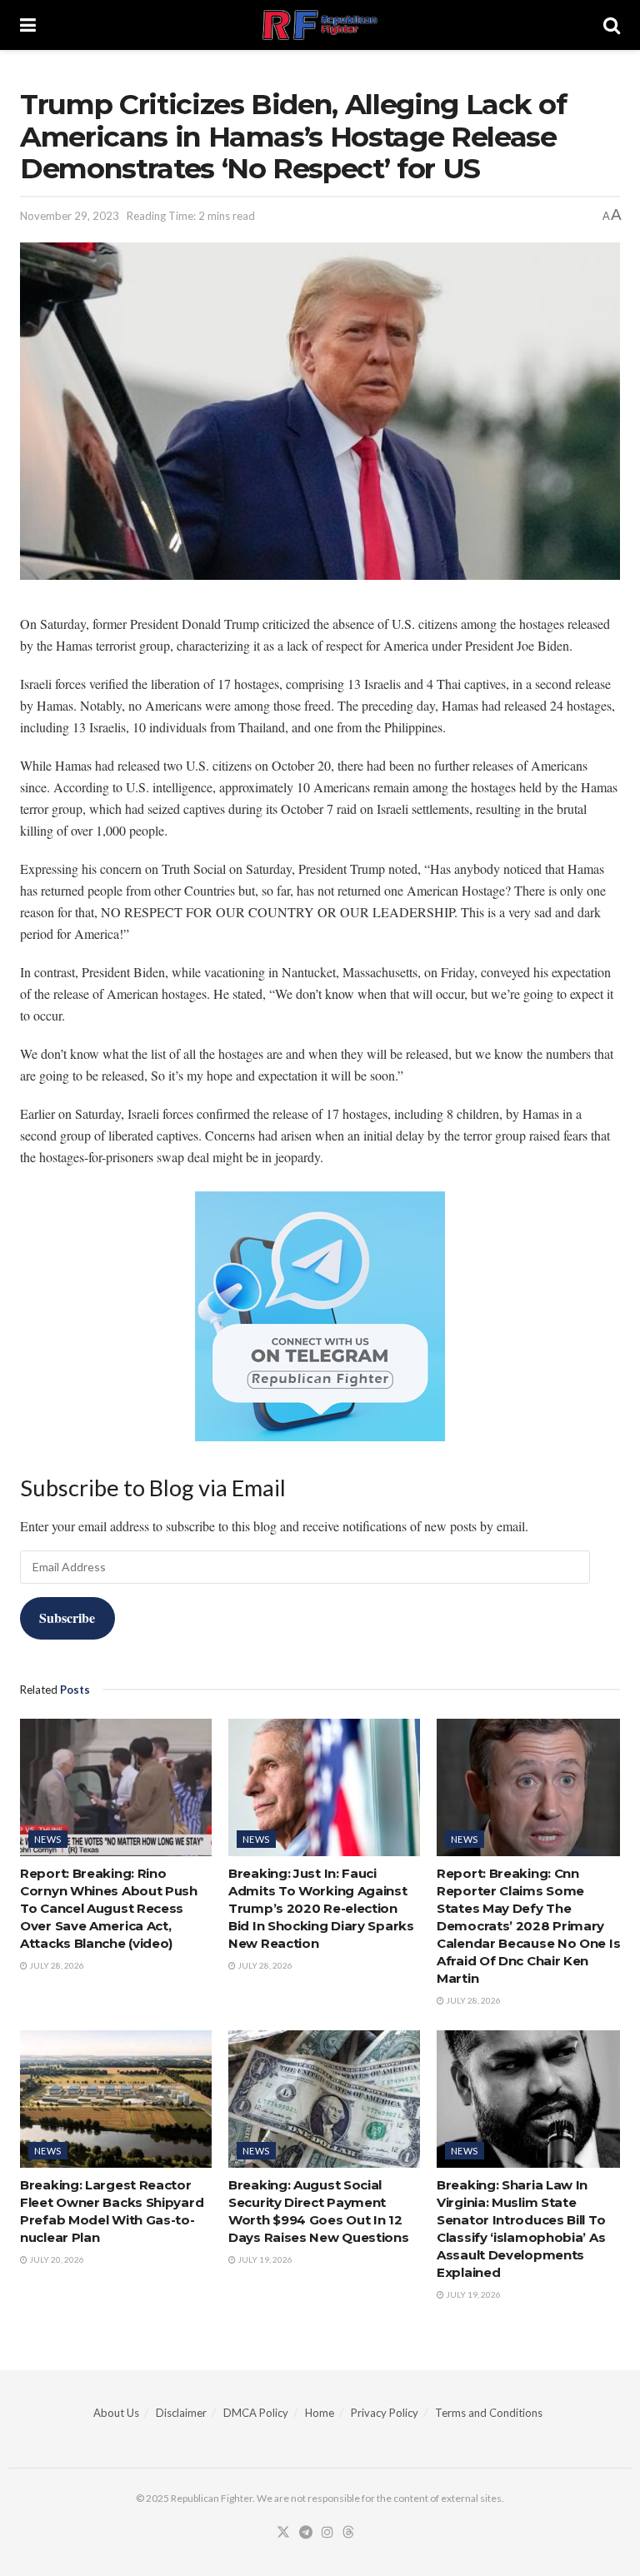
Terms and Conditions (489, 2413)
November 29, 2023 (70, 216)
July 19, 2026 (264, 2259)
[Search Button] (612, 25)
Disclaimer (181, 2413)
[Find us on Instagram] (327, 2533)
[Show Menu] (28, 25)
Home (320, 2413)
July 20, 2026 (56, 2259)
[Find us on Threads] (348, 2533)
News (48, 1839)
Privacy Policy (385, 2413)
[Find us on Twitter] (283, 2533)
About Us (116, 2413)
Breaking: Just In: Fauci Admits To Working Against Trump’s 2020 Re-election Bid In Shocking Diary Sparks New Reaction (321, 1908)
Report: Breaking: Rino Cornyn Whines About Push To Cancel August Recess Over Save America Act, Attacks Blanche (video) (109, 1908)
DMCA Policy (256, 2413)
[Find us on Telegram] (306, 2533)
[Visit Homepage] (320, 25)
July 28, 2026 (56, 1965)
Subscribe (67, 1617)
